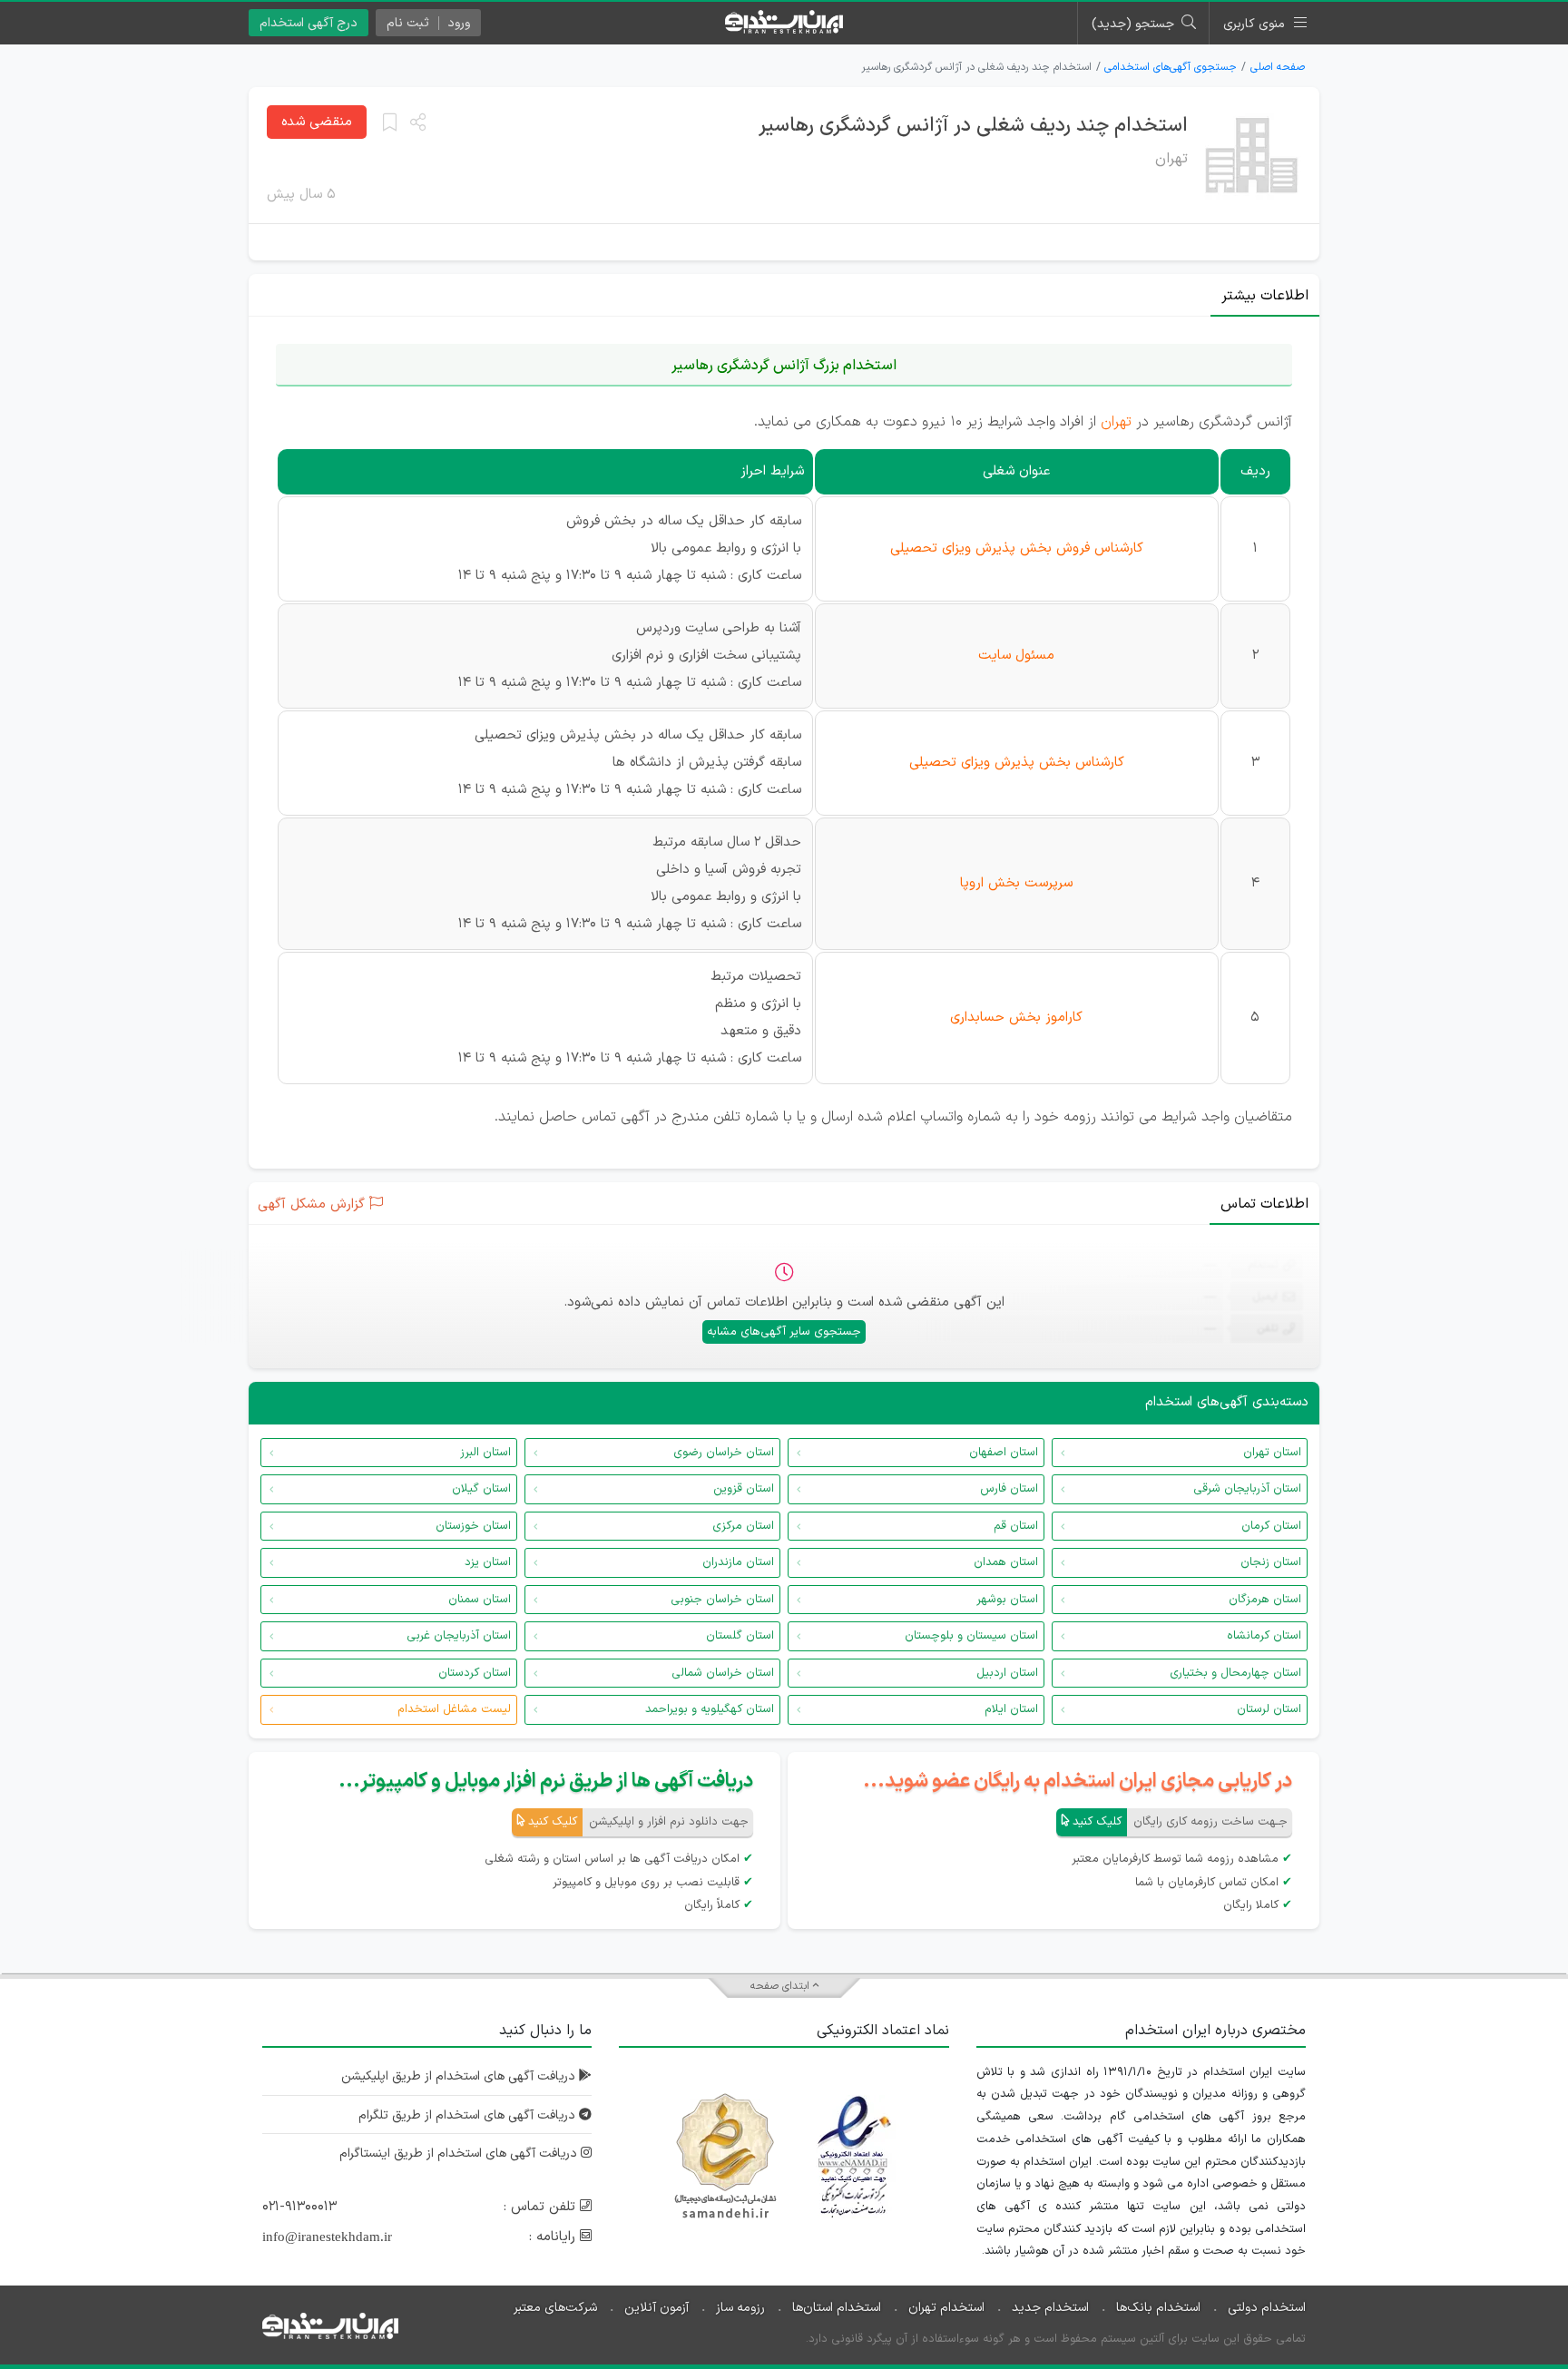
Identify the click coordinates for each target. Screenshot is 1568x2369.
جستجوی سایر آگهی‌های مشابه (784, 1332)
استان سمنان (480, 1600)
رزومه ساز (740, 2308)
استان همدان (1006, 1562)
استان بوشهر (1007, 1600)
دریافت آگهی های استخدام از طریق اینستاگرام (460, 2154)
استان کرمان (1271, 1526)
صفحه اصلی (1278, 67)
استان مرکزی (743, 1526)
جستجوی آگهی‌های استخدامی (1171, 67)
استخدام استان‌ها (837, 2308)
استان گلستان (740, 1636)
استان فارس (1009, 1489)
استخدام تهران (946, 2308)
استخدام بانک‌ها (1158, 2308)
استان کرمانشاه (1264, 1636)
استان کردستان (475, 1673)
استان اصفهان (1004, 1453)
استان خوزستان (473, 1526)
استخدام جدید (1050, 2308)
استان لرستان (1269, 1709)
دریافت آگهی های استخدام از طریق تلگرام (469, 2115)
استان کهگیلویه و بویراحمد (710, 1709)
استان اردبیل (1007, 1673)
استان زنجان (1271, 1562)
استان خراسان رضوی (724, 1453)
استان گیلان (481, 1489)
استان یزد (488, 1562)
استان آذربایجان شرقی (1247, 1489)
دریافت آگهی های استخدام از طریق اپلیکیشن (460, 2076)
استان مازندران (738, 1562)
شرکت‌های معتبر (555, 2308)
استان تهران (1272, 1453)
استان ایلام (1011, 1709)
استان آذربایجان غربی (459, 1636)
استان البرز (485, 1453)
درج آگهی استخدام (309, 23)
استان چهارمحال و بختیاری (1235, 1673)
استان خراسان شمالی (723, 1673)
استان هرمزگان (1265, 1600)
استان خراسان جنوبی (722, 1600)
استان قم (1016, 1526)
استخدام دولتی (1267, 2308)
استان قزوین (744, 1489)
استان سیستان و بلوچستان (971, 1636)
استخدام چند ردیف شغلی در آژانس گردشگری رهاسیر (973, 126)
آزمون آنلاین (657, 2308)
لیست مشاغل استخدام (454, 1709)
